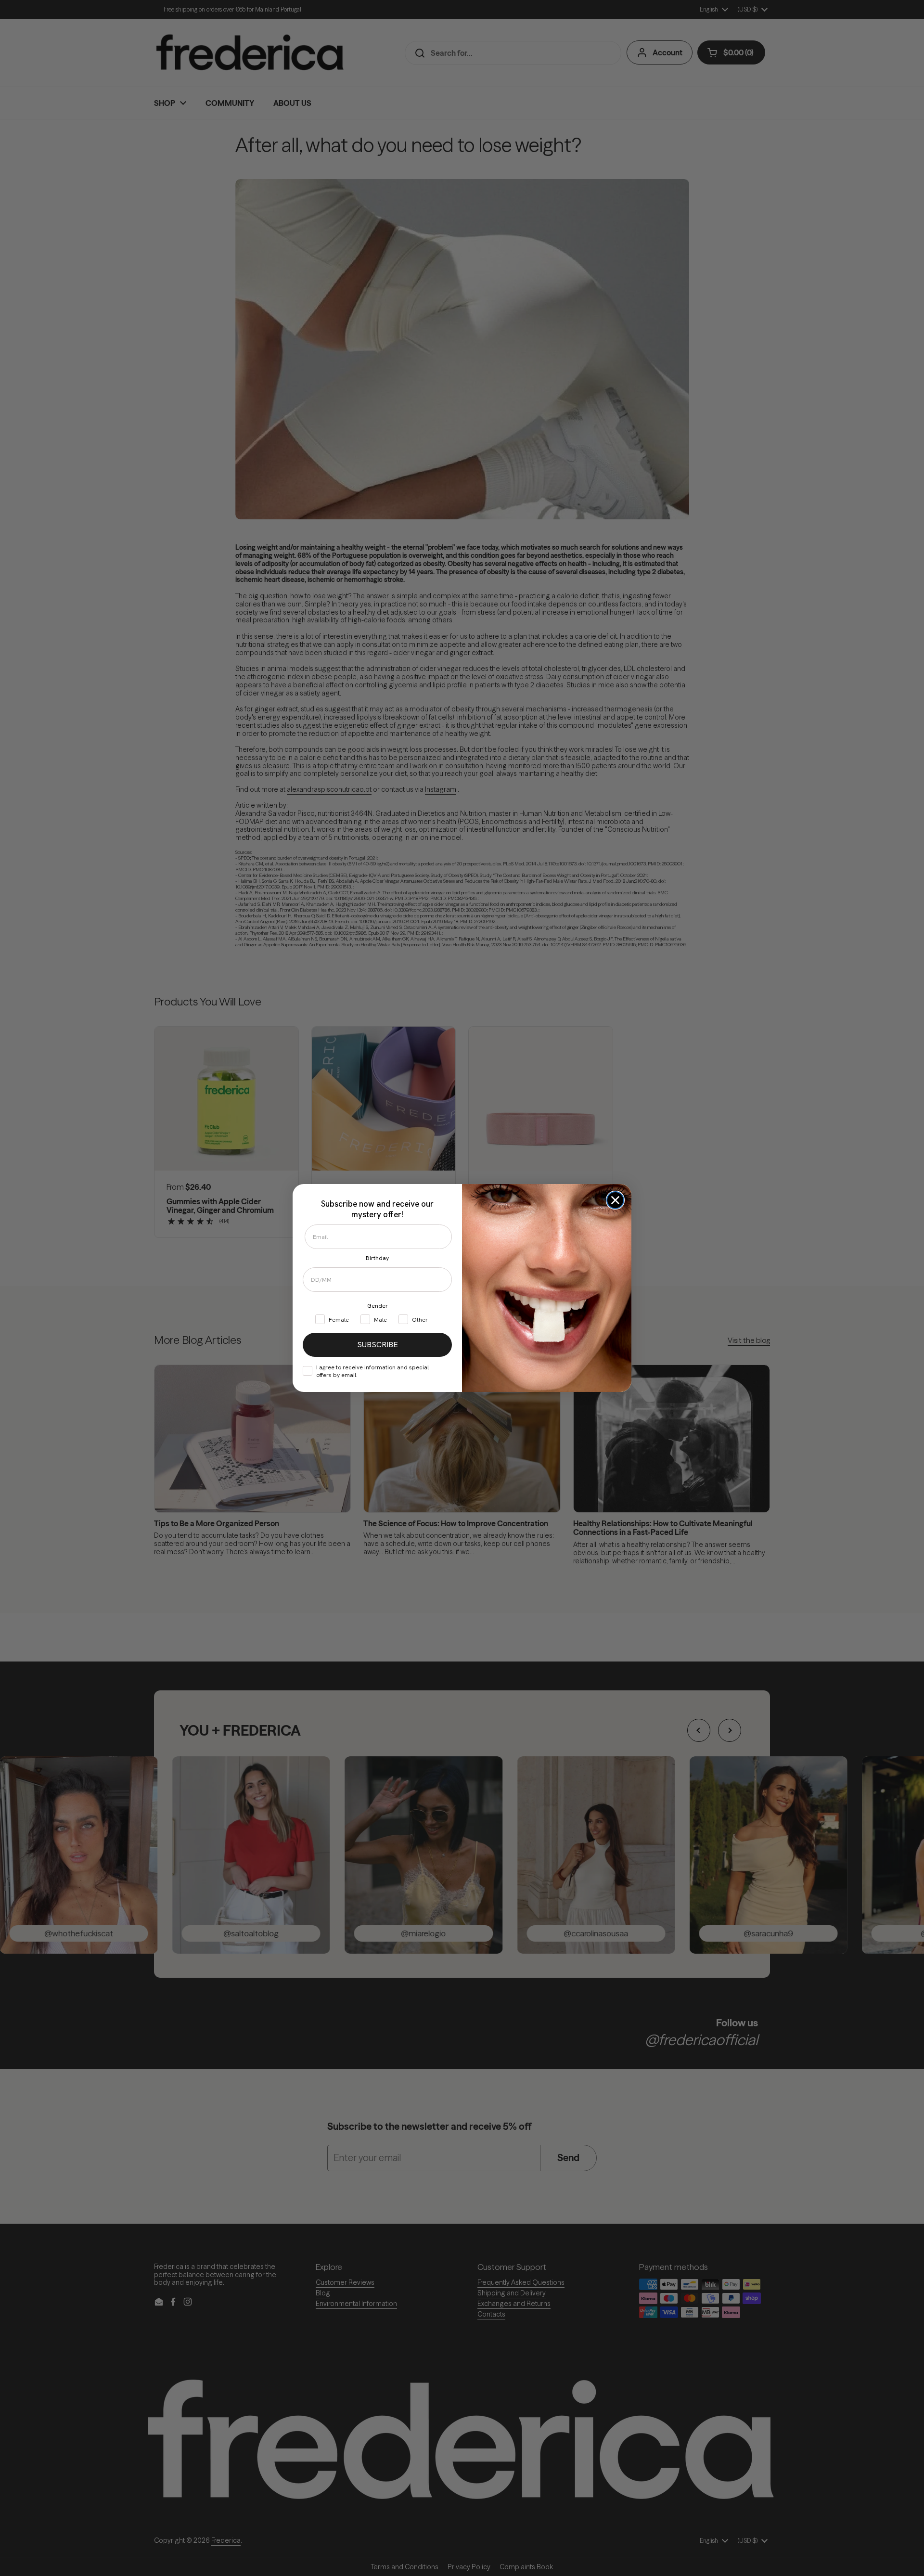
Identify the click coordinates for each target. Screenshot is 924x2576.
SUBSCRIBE (378, 1345)
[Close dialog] (615, 1200)
